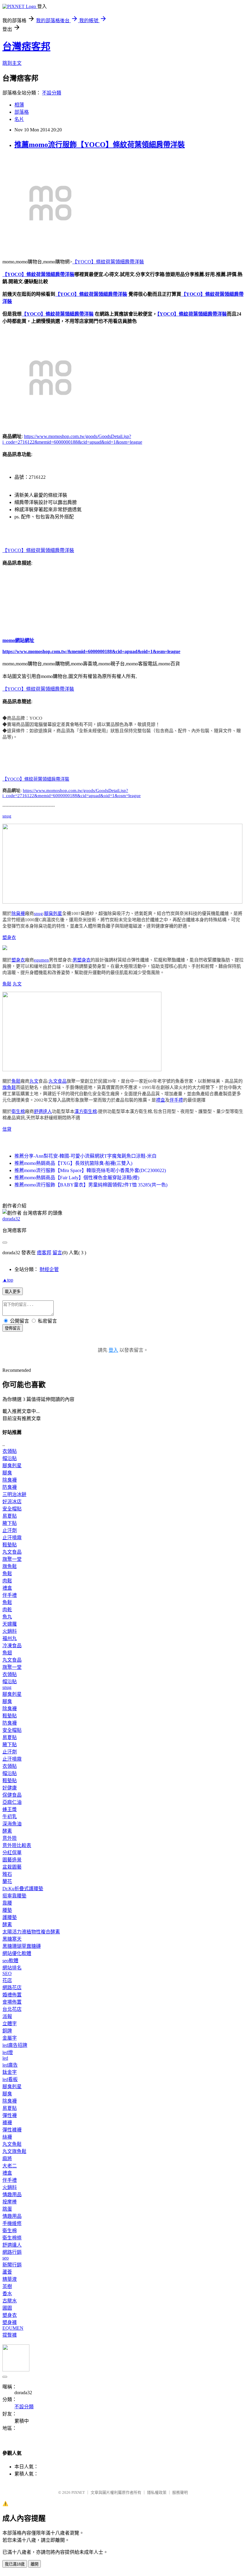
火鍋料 (10, 1631)
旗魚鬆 (9, 1087)
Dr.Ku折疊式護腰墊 (23, 1889)
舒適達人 (43, 1111)
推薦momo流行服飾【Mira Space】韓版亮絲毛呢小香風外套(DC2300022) (90, 1170)
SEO (7, 1973)
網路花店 (12, 1988)
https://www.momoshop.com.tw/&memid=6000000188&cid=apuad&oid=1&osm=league (91, 651)
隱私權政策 (157, 2492)
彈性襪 (10, 2115)
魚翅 (7, 1653)
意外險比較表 (17, 1845)
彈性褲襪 (12, 2130)
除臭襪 (18, 913)
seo (6, 2258)
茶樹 (7, 2286)
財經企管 (49, 1269)
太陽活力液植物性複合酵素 (31, 1932)
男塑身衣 (82, 960)
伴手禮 (176, 1100)
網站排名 (12, 1968)
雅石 (7, 1874)
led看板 (10, 2079)
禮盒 (160, 1100)
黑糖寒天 (12, 1939)
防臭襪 (10, 1487)
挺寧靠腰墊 (14, 1896)
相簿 (19, 105)
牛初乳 (10, 1817)
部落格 (22, 112)
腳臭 (7, 1473)
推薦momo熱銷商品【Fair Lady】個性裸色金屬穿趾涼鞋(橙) (77, 1178)
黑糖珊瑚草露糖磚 (22, 1946)
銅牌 (7, 2031)
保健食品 (12, 1795)
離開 (34, 2564)
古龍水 (10, 2301)
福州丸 (10, 1638)
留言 (57, 1253)
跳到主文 (12, 63)
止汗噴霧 (12, 1538)
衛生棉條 (12, 2238)
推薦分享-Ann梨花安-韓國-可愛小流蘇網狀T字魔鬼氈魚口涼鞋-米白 (85, 1156)
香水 (7, 2294)
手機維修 (12, 2223)
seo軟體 (10, 1961)
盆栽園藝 (12, 1867)
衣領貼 (10, 1451)
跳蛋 (7, 2209)
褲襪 (7, 2123)
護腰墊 (10, 1917)
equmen (41, 960)
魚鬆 (7, 984)
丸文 (17, 984)
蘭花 (7, 1881)
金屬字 (10, 2038)
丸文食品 (58, 1081)
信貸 (7, 1129)
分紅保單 (12, 1853)
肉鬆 (7, 1581)
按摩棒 (10, 2202)
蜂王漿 (10, 1809)
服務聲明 (180, 2492)
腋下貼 (10, 1523)
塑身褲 (10, 2322)
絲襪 (7, 2137)
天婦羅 (10, 1624)
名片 (19, 119)
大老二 (10, 2166)
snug (7, 816)
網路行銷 (12, 2252)
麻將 (7, 2159)
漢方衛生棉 (86, 1111)
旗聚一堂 (12, 1559)
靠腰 (7, 1903)
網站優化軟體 (17, 1953)
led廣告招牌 (15, 2045)
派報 (7, 2016)
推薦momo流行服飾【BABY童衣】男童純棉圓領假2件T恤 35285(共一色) (91, 1185)
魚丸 (7, 1617)
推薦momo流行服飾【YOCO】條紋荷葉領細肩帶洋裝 (100, 145)
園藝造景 (12, 1860)
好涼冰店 (12, 1502)
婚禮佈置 (12, 1995)
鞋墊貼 (10, 1545)
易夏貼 (10, 1516)
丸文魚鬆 (12, 2144)
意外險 (10, 1838)
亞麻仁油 (12, 1802)
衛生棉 (18, 1111)
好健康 (10, 1788)
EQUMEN (13, 2328)
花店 (7, 1980)
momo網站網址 (18, 640)
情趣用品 (12, 2195)
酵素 (7, 1831)
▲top (8, 1280)
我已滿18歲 (15, 2564)
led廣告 (10, 2065)
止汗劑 (10, 1530)
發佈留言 (13, 1328)
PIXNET (78, 2492)
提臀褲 (10, 2335)
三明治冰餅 (14, 1494)
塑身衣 (9, 937)
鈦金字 (10, 2072)
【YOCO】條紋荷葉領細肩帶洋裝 (108, 262)
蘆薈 (7, 2272)
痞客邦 (44, 1253)
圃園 (7, 2308)
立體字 (10, 2024)
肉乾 (7, 1610)
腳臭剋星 (53, 913)
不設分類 (52, 93)
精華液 (10, 2279)
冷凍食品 (12, 1646)
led (5, 2058)
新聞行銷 (12, 2265)
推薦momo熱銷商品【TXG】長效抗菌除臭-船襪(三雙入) (73, 1163)
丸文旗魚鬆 (14, 2151)
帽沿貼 (10, 1458)
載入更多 (13, 1292)
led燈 (8, 2052)
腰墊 (7, 1910)
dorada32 (11, 1219)
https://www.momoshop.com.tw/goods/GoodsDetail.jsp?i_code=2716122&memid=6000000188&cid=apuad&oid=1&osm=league (72, 793)
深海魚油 (12, 1824)
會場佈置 (12, 2002)
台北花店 (12, 2009)
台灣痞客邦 (26, 46)
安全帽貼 (12, 1509)
